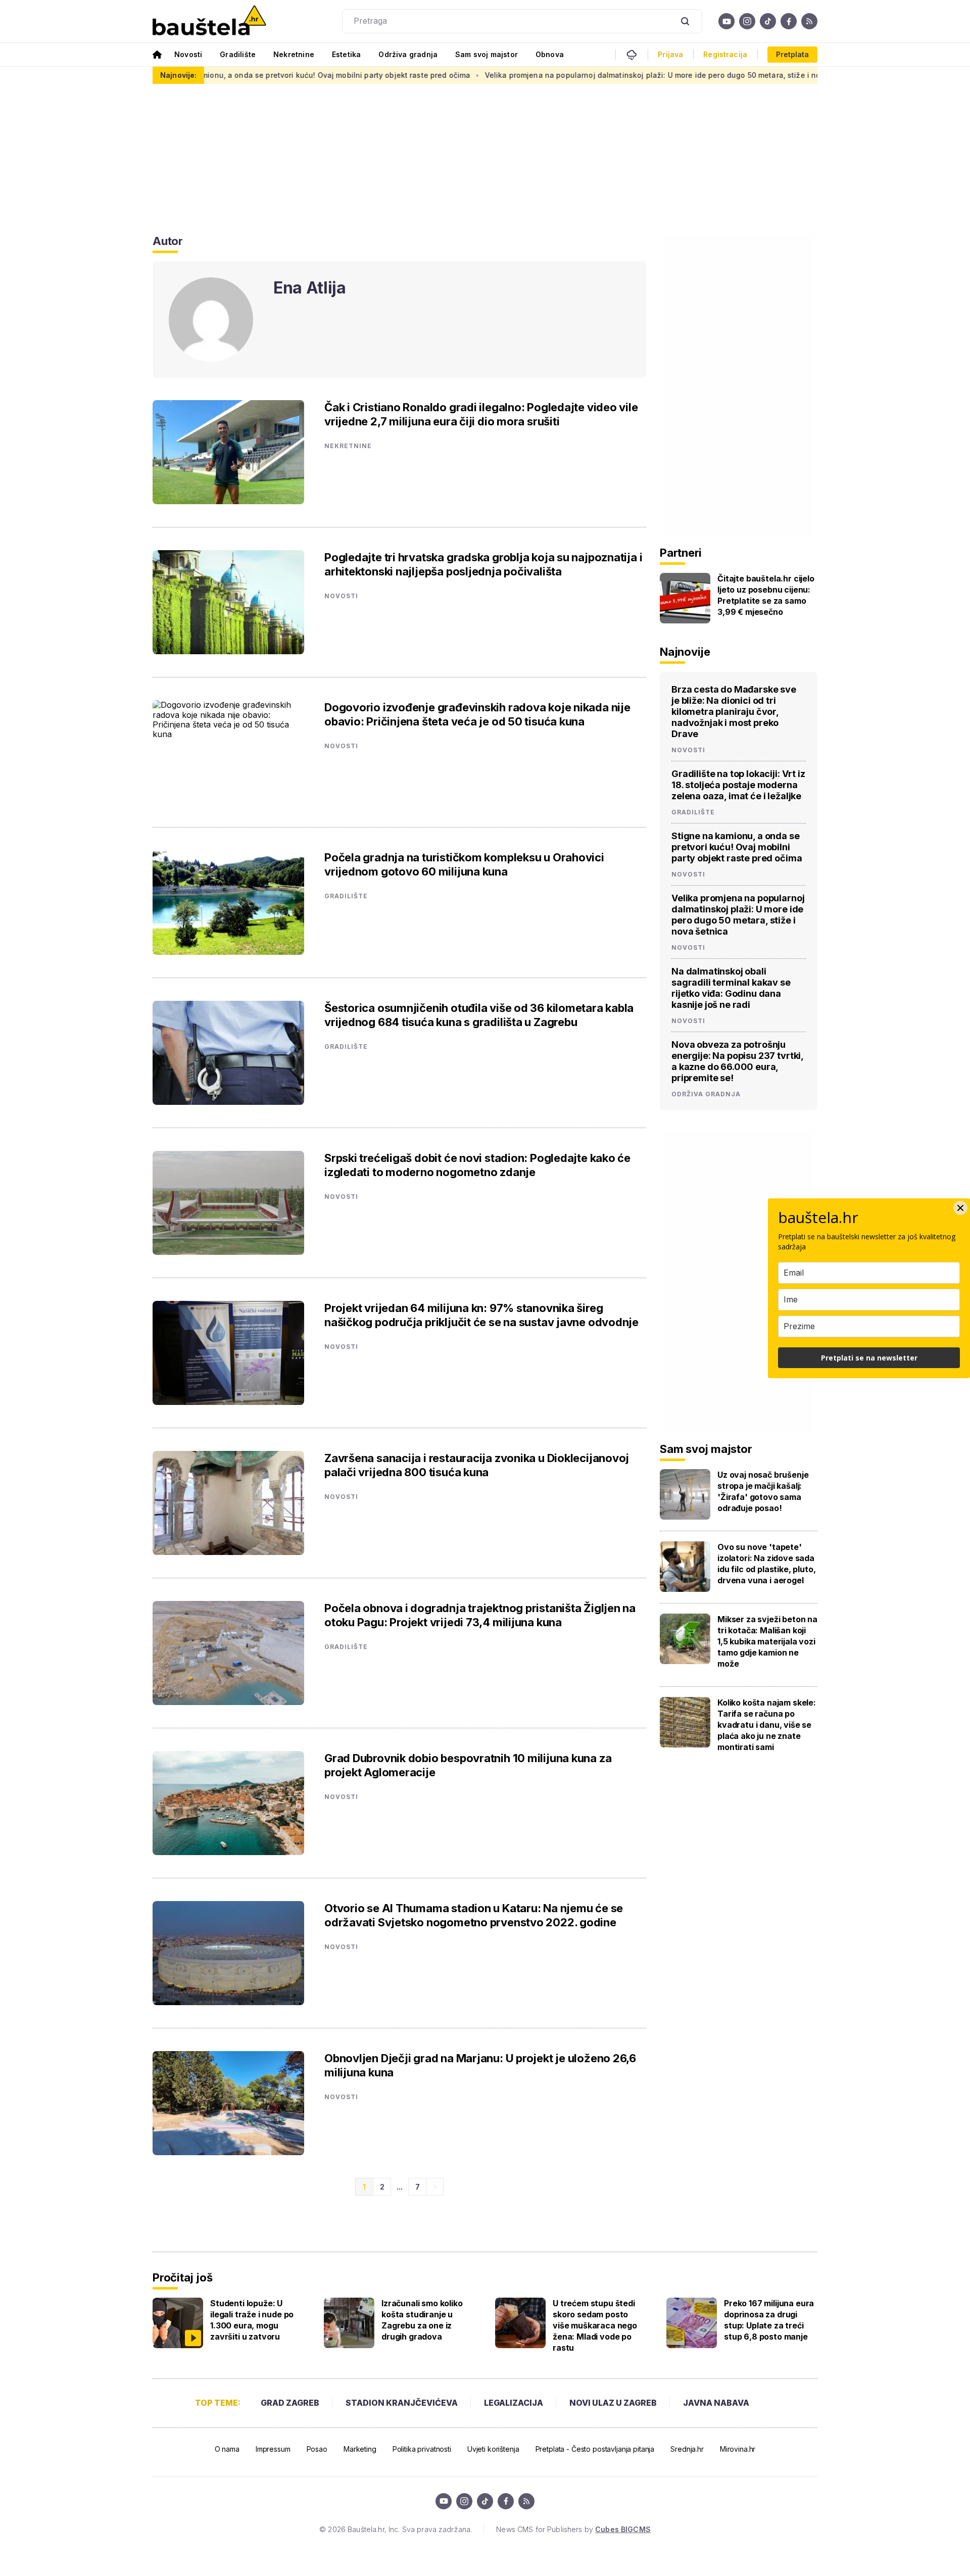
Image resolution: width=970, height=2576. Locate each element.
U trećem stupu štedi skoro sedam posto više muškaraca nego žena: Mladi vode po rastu (595, 2325)
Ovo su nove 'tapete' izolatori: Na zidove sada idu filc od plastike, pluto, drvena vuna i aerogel (767, 1564)
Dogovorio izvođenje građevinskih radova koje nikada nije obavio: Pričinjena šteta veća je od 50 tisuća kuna (477, 714)
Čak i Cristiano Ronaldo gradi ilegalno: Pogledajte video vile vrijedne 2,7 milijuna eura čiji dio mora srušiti (481, 414)
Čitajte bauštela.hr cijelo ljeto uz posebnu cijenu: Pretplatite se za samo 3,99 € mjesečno (766, 595)
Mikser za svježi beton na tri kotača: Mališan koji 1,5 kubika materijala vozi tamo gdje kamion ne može (767, 1641)
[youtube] (726, 21)
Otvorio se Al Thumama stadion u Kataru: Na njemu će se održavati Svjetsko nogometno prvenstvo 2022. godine (474, 1915)
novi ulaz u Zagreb (613, 2403)
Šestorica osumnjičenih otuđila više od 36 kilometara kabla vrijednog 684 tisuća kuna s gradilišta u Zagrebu (479, 1015)
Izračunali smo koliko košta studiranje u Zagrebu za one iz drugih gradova (422, 2320)
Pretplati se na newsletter (869, 1358)
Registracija (725, 55)
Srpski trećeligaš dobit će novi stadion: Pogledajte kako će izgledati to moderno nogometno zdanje (477, 1165)
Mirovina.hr (738, 2449)
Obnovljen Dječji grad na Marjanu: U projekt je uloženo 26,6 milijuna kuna (480, 2065)
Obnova (550, 54)
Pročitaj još (182, 2277)
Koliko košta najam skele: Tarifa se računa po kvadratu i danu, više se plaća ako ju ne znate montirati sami (767, 1725)
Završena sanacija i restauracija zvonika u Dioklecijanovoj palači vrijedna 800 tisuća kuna (477, 1465)
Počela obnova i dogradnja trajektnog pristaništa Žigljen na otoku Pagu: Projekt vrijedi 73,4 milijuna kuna (480, 1615)
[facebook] (789, 21)
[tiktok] (768, 21)
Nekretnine (294, 54)
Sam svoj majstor (487, 54)
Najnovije (685, 652)
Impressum (273, 2449)
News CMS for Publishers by (573, 2529)
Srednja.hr (687, 2449)
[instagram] (747, 21)
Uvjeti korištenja (493, 2449)
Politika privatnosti (422, 2449)
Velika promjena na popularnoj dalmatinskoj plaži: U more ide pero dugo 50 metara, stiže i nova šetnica (579, 75)
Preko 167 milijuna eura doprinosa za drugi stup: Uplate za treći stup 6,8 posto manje (769, 2320)
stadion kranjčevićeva (402, 2403)
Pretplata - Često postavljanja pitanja (595, 2449)
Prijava (670, 55)
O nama (227, 2449)
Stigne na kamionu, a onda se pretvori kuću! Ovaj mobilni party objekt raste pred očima (221, 75)
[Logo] (209, 21)
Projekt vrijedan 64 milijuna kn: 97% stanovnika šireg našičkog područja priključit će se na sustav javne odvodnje (481, 1315)
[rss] (809, 21)
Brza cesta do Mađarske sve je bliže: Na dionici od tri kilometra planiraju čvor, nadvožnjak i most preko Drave (734, 712)
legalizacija (514, 2403)
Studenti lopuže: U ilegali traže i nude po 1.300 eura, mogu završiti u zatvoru (252, 2320)
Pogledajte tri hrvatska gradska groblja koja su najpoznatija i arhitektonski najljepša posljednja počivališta (483, 564)
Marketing (360, 2449)
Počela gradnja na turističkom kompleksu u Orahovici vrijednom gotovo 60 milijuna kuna (464, 864)
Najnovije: (178, 75)
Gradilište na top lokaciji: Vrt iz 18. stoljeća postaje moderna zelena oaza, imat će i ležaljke (738, 785)
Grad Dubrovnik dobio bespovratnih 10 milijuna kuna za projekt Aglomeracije (468, 1765)
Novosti (188, 54)
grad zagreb (290, 2403)
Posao (317, 2449)
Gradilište (238, 54)
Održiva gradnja (408, 54)
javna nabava (716, 2403)
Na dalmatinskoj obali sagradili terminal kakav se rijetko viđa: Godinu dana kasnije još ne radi (731, 988)
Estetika (346, 54)
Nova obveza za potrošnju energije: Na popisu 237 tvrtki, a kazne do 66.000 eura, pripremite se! (737, 1061)
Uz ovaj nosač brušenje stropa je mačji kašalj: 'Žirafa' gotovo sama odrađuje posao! (763, 1491)
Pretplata (792, 54)
